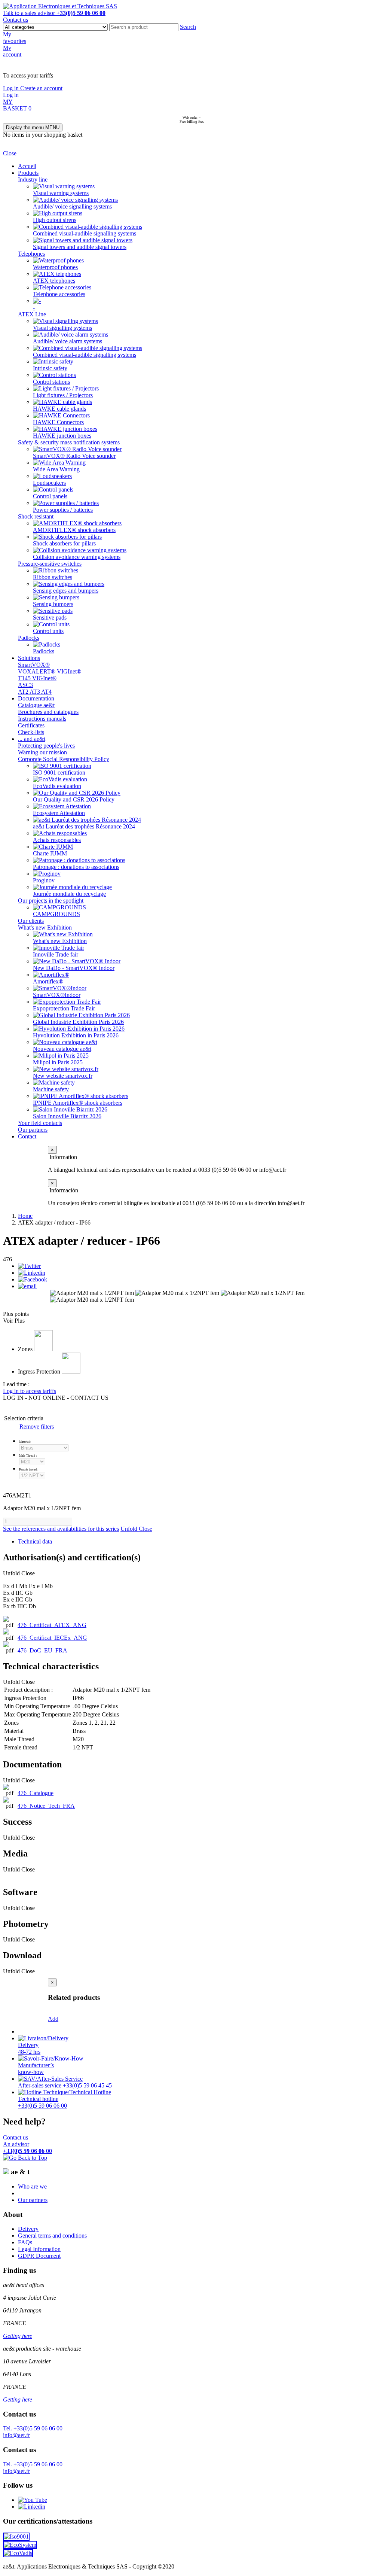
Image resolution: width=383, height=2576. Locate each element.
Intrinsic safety (50, 368)
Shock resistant (36, 516)
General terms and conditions (52, 2236)
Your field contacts (40, 1123)
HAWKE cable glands (59, 409)
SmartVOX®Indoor (57, 995)
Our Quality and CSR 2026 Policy (74, 799)
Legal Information (39, 2249)
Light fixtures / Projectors (63, 395)
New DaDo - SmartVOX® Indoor (74, 968)
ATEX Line (32, 314)
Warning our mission (42, 752)
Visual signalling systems (62, 328)
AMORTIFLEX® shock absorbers (74, 530)
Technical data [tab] (35, 1541)
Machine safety (51, 1089)
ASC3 (25, 685)
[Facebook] (33, 1279)
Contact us (16, 20)
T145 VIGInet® (37, 678)
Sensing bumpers (53, 604)
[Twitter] (29, 1266)
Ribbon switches (53, 577)
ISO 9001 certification (59, 773)
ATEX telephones (54, 281)
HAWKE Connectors (58, 422)
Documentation (36, 698)
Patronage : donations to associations (76, 867)
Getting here (18, 2336)
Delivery (28, 2229)
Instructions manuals (42, 719)
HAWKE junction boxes (62, 436)
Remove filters (37, 1427)
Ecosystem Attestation (59, 813)
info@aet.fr (16, 2435)
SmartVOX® (34, 665)
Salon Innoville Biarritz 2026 (67, 1116)
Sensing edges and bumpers (66, 591)
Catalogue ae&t (36, 705)
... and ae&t (32, 739)
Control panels (50, 496)
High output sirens (55, 220)
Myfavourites (15, 38)
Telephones (31, 254)
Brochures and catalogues (48, 712)
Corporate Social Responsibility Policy (64, 759)
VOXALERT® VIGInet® (50, 671)
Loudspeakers (49, 483)
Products (28, 173)
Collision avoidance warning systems (77, 557)
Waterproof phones (55, 267)
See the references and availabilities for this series (61, 1529)
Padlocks (29, 638)
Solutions (29, 658)
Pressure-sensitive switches (50, 564)
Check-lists (31, 732)
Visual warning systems (61, 193)
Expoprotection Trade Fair (64, 1008)
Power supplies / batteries (63, 510)
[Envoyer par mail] (27, 1286)
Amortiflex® (48, 981)
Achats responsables (57, 840)
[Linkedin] (32, 1273)
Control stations (51, 382)
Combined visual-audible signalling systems (85, 233)
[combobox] (144, 27)
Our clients (31, 921)
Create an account (41, 88)
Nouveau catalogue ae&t (62, 1049)
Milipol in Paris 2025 (58, 1062)
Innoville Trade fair (56, 954)
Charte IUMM (50, 853)
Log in (12, 88)
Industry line (33, 180)
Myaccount (12, 51)
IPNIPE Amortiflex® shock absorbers (78, 1103)
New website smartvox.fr (63, 1076)
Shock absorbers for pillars (64, 543)
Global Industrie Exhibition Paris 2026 (78, 1022)
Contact (27, 1136)
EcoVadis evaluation (57, 786)
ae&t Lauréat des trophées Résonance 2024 (84, 826)
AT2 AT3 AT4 (35, 692)
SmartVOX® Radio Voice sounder (74, 456)
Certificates (31, 725)
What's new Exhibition (45, 927)
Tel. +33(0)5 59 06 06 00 (33, 2428)
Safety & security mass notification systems (69, 442)
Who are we (32, 2186)
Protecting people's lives (46, 746)
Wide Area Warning (56, 469)
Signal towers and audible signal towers (80, 247)
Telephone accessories (59, 294)
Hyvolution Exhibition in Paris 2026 (76, 1035)
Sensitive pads (50, 618)
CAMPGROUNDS (56, 914)
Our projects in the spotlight (51, 901)
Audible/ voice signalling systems (72, 206)
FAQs (25, 2242)
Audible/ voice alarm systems (68, 341)
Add (53, 2019)
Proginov (44, 880)
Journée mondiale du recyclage (69, 894)
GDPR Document (39, 2256)
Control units (48, 631)
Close (10, 153)
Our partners (33, 1130)
